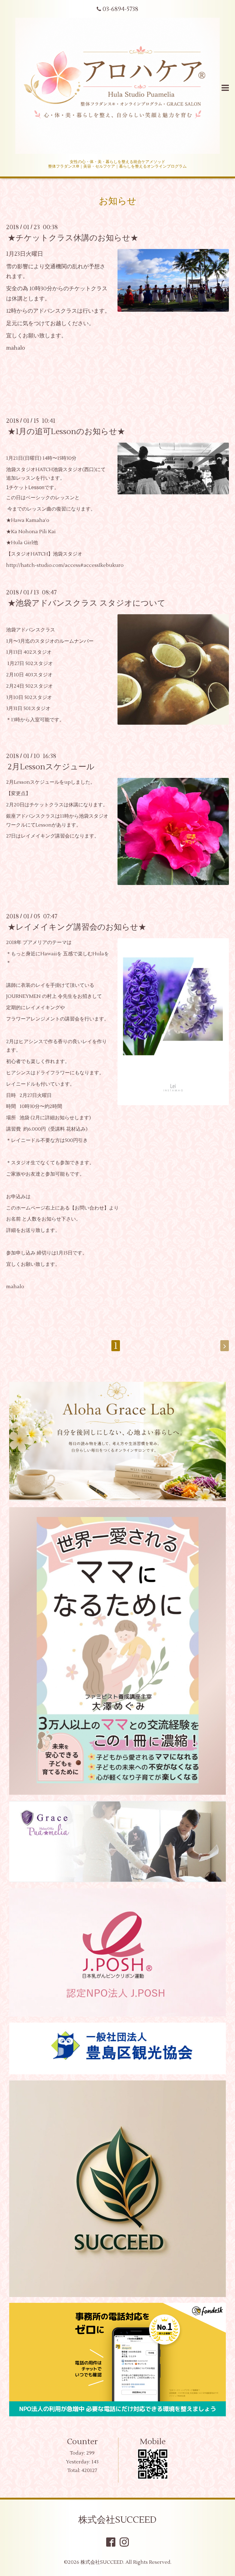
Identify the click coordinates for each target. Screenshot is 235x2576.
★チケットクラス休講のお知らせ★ (73, 238)
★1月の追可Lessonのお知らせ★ (66, 432)
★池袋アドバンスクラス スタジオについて (87, 603)
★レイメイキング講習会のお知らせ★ (77, 927)
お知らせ (118, 201)
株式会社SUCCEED (117, 2520)
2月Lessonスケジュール (51, 767)
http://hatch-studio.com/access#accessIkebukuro (65, 565)
